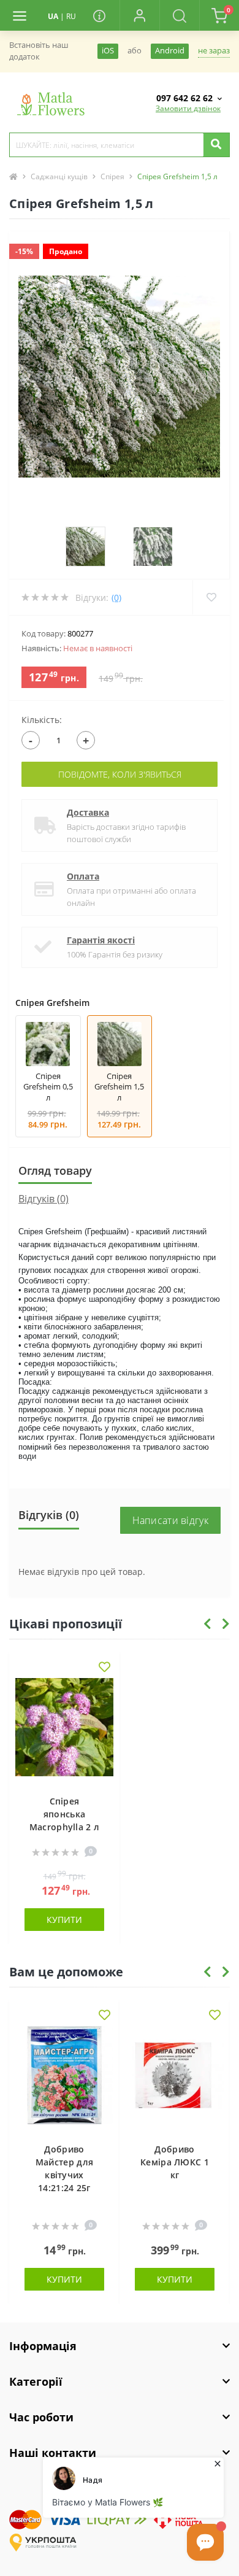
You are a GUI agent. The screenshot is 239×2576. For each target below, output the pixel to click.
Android (170, 51)
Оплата (83, 876)
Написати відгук (171, 1520)
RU (71, 16)
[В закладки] (104, 1668)
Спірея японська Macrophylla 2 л (65, 1814)
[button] (139, 15)
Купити (64, 1920)
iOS (108, 51)
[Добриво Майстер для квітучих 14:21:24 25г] (64, 2078)
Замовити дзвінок (188, 108)
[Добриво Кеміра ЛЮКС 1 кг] (175, 2078)
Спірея (112, 176)
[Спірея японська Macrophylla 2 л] (64, 1730)
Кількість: (42, 720)
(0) (116, 598)
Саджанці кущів (59, 176)
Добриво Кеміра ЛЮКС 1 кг (175, 2162)
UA (53, 16)
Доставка (88, 812)
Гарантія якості (101, 940)
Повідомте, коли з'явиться (120, 774)
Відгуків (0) (44, 1199)
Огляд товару (55, 1170)
